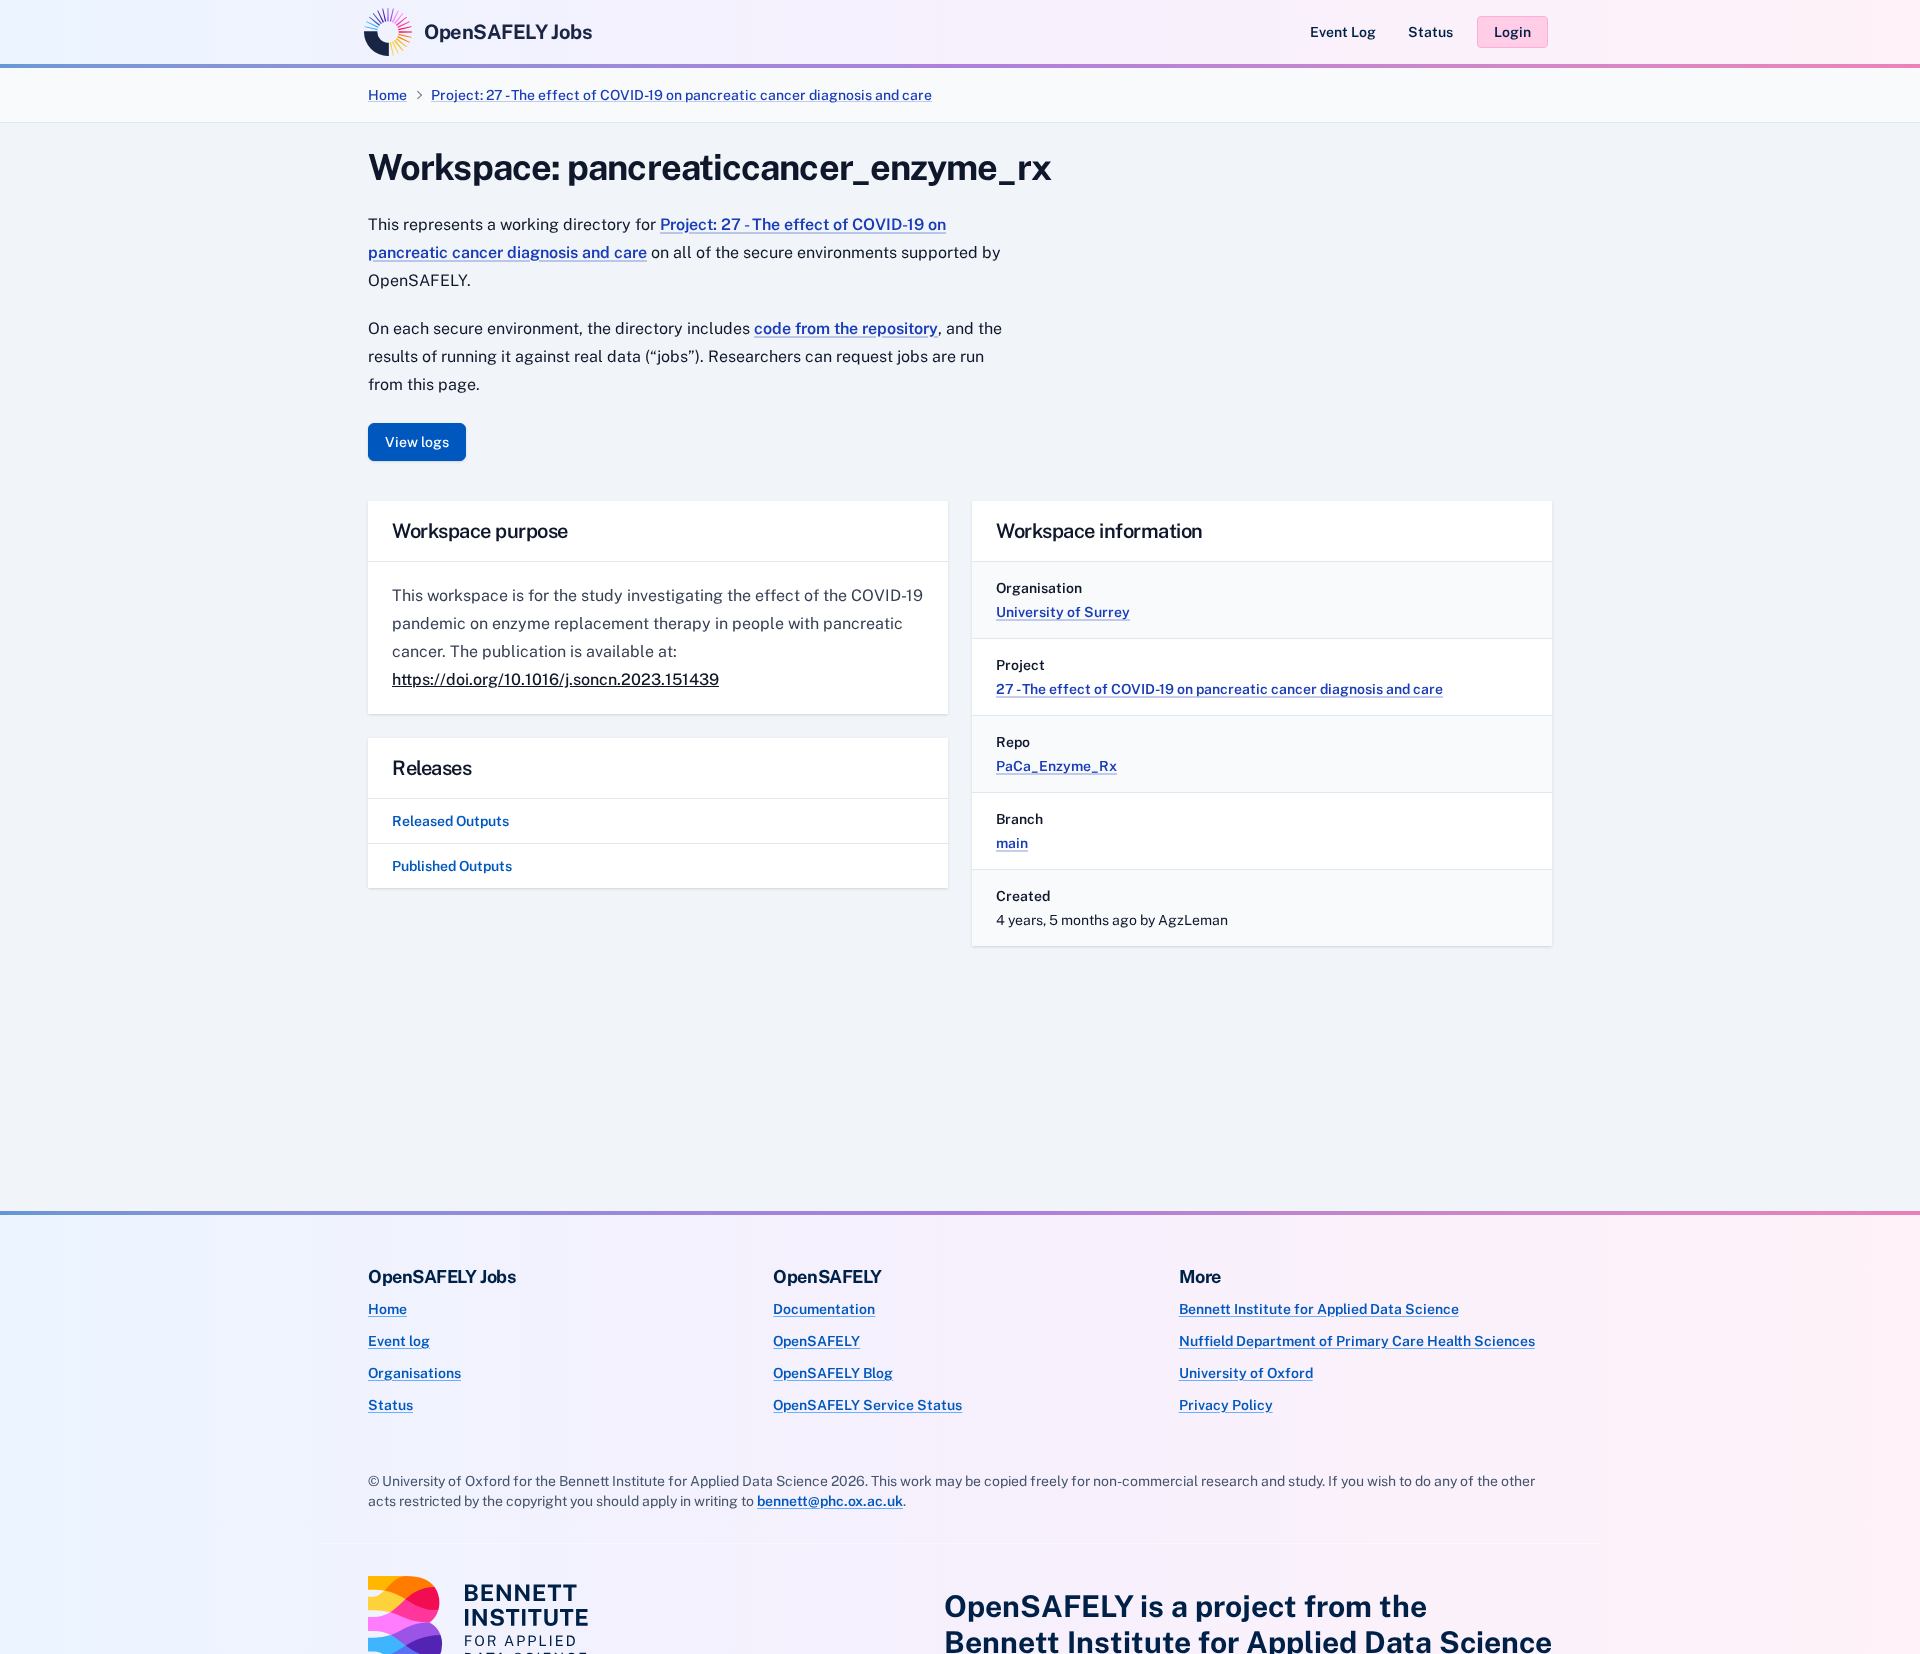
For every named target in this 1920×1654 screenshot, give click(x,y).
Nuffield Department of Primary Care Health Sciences (1357, 1341)
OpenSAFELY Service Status (867, 1405)
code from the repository (846, 328)
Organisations (414, 1373)
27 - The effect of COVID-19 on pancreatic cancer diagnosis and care (1219, 689)
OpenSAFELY (816, 1341)
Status (1430, 32)
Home (387, 95)
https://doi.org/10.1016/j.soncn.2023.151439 (555, 679)
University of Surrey (1063, 612)
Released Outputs (450, 821)
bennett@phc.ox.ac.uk (830, 1501)
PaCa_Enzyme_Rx (1056, 766)
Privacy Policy (1226, 1405)
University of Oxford (1246, 1373)
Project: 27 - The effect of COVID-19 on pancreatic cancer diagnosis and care (681, 95)
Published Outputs (452, 866)
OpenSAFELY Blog (833, 1373)
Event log (399, 1341)
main (1012, 843)
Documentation (824, 1309)
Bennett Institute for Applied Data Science (1319, 1309)
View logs (417, 442)
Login (1512, 32)
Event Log (1343, 32)
